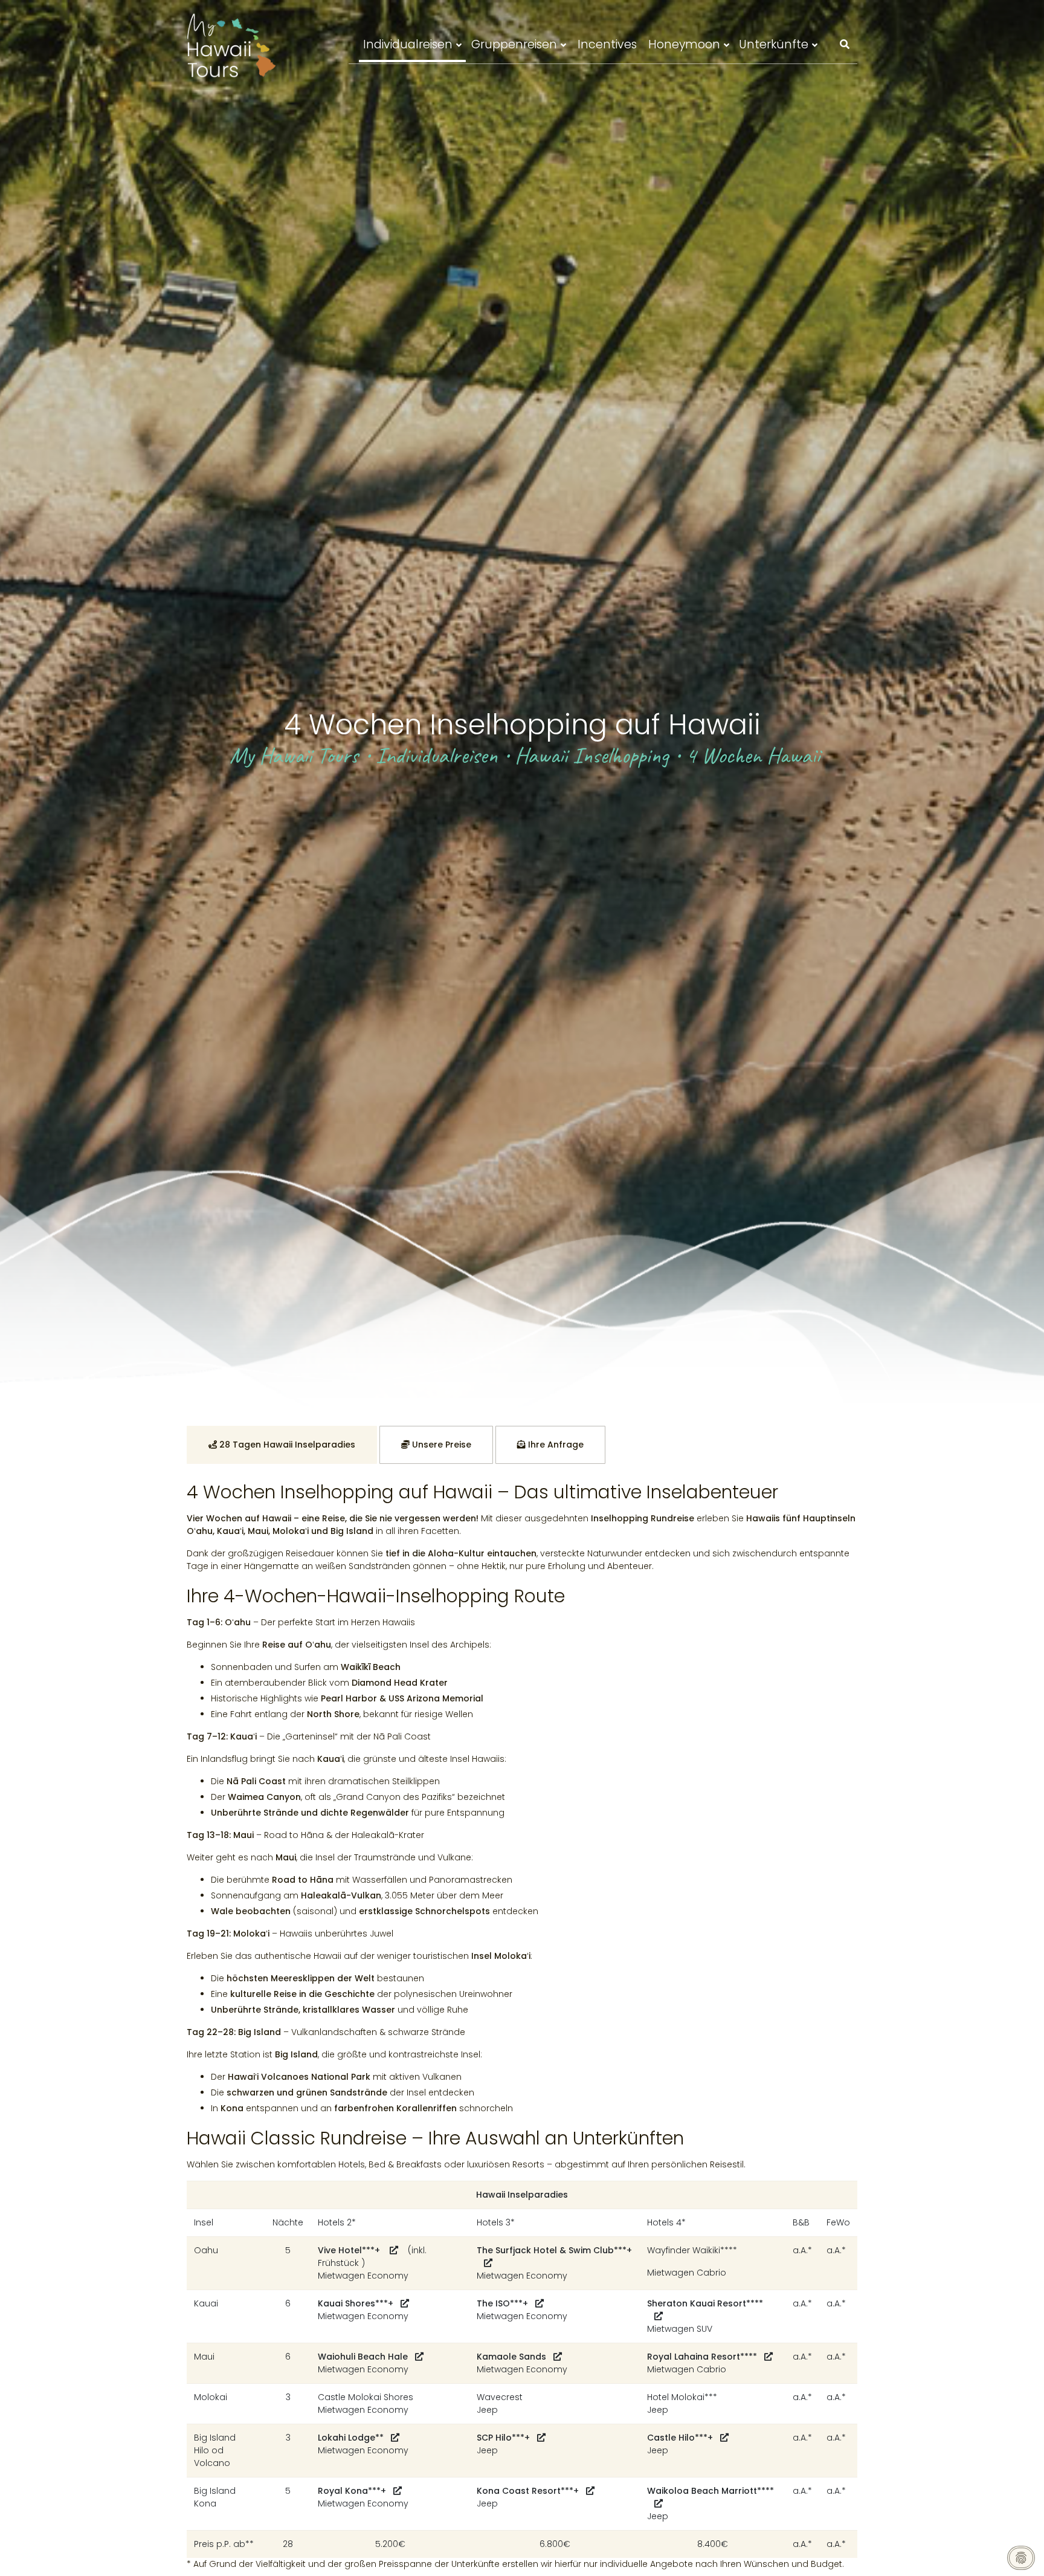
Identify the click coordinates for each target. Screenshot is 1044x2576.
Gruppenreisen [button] (514, 44)
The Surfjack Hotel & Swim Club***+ (554, 2250)
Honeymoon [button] (684, 44)
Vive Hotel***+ (350, 2250)
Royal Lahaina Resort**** (702, 2357)
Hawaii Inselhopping (591, 755)
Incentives (607, 44)
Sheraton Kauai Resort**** (705, 2303)
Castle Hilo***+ (680, 2438)
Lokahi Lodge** (351, 2438)
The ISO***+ (502, 2303)
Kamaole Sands (511, 2357)
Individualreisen (437, 755)
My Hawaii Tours (294, 755)
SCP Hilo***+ (503, 2438)
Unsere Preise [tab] (440, 1445)
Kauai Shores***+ (356, 2303)
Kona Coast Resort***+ (528, 2491)
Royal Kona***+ (352, 2491)
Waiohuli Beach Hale (363, 2357)
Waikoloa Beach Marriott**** (710, 2491)
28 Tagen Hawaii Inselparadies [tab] (286, 1445)
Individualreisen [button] (408, 44)
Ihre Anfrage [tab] (555, 1445)
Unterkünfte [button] (774, 44)
